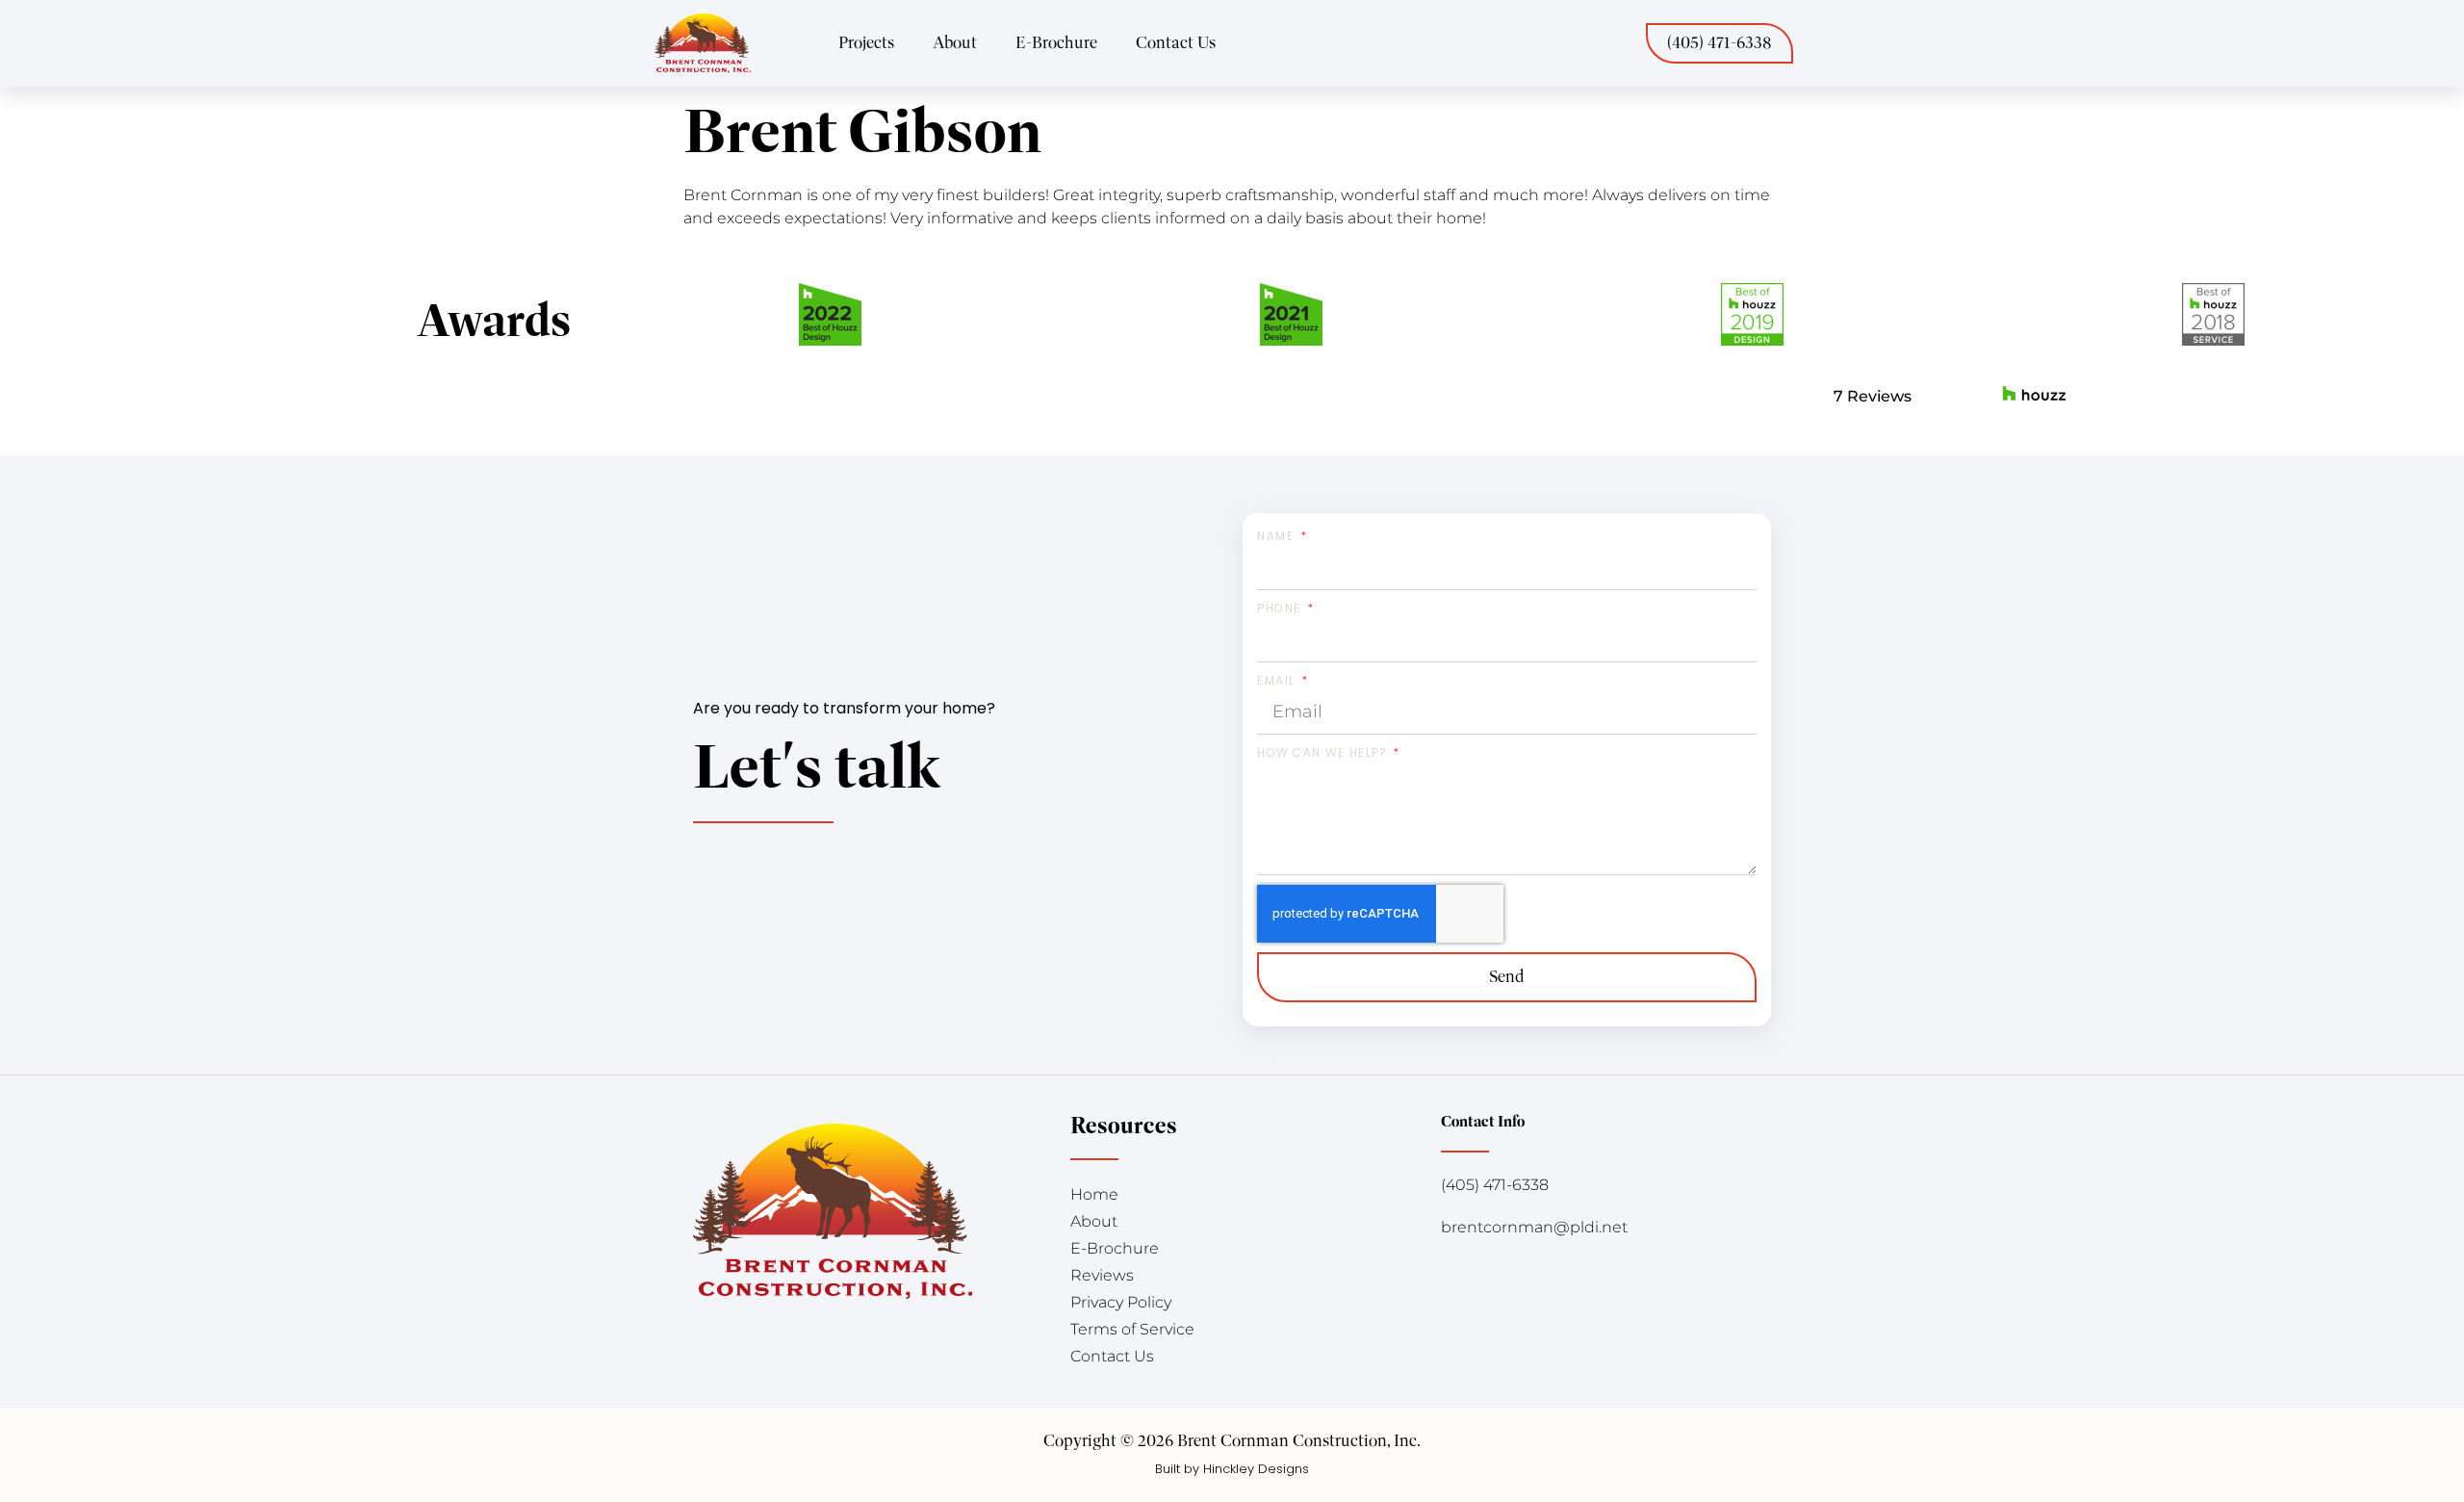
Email (1278, 680)
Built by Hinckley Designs (1232, 1469)
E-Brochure (1056, 42)
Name (1278, 536)
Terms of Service (1132, 1329)
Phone (1281, 608)
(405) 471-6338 (1495, 1185)
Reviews (1102, 1275)
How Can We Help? (1324, 752)
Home (1094, 1194)
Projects (866, 42)
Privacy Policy (1121, 1302)
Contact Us (1176, 42)
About (955, 42)
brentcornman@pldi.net (1534, 1227)
